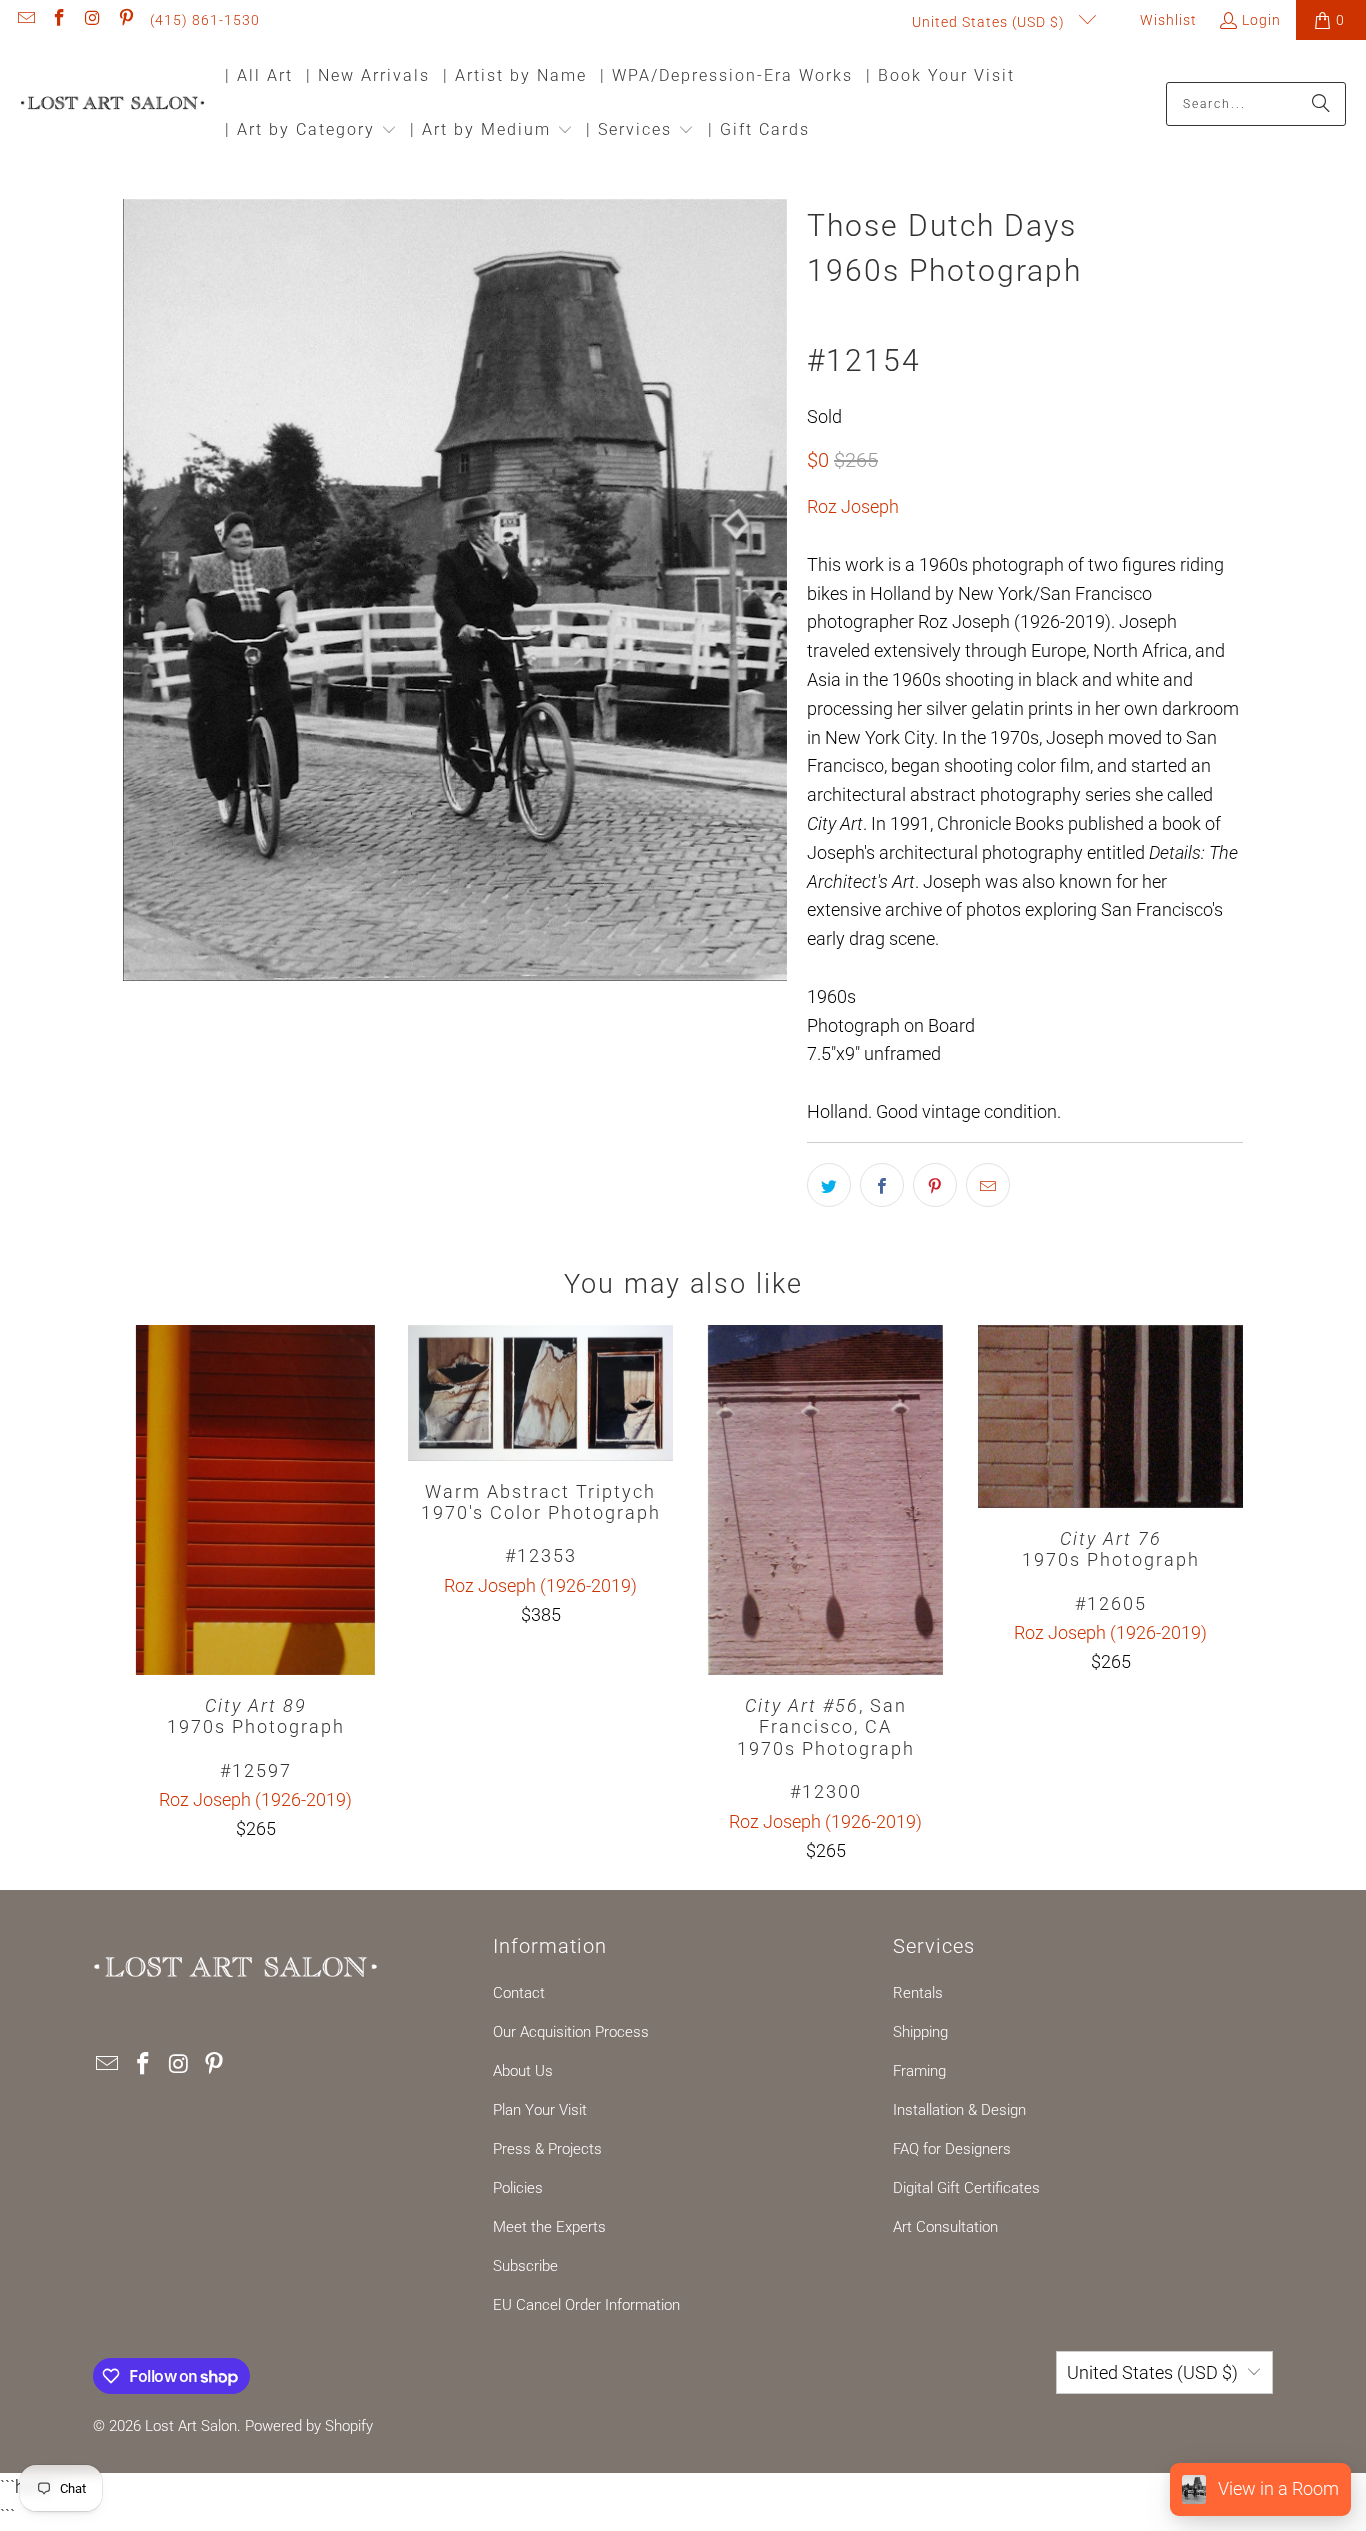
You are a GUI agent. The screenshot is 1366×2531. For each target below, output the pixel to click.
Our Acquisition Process (571, 2032)
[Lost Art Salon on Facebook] (59, 20)
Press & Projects (547, 2149)
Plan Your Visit (540, 2110)
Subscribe (525, 2266)
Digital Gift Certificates (966, 2188)
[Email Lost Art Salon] (25, 20)
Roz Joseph (853, 506)
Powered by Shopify (309, 2426)
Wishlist (1166, 20)
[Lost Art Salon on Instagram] (92, 20)
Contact (519, 1993)
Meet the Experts (549, 2227)
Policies (518, 2188)
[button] (311, 131)
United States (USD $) (990, 22)
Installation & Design (959, 2110)
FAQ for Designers (952, 2149)
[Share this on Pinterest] (935, 1185)
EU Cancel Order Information (586, 2305)
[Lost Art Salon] (112, 104)
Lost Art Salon (191, 2426)
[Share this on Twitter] (829, 1185)
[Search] (1321, 104)
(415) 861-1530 (205, 20)
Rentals (918, 1993)
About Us (523, 2071)
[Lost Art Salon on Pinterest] (126, 20)
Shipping (920, 2032)
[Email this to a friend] (988, 1185)
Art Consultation (945, 2227)
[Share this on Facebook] (882, 1185)
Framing (919, 2071)
